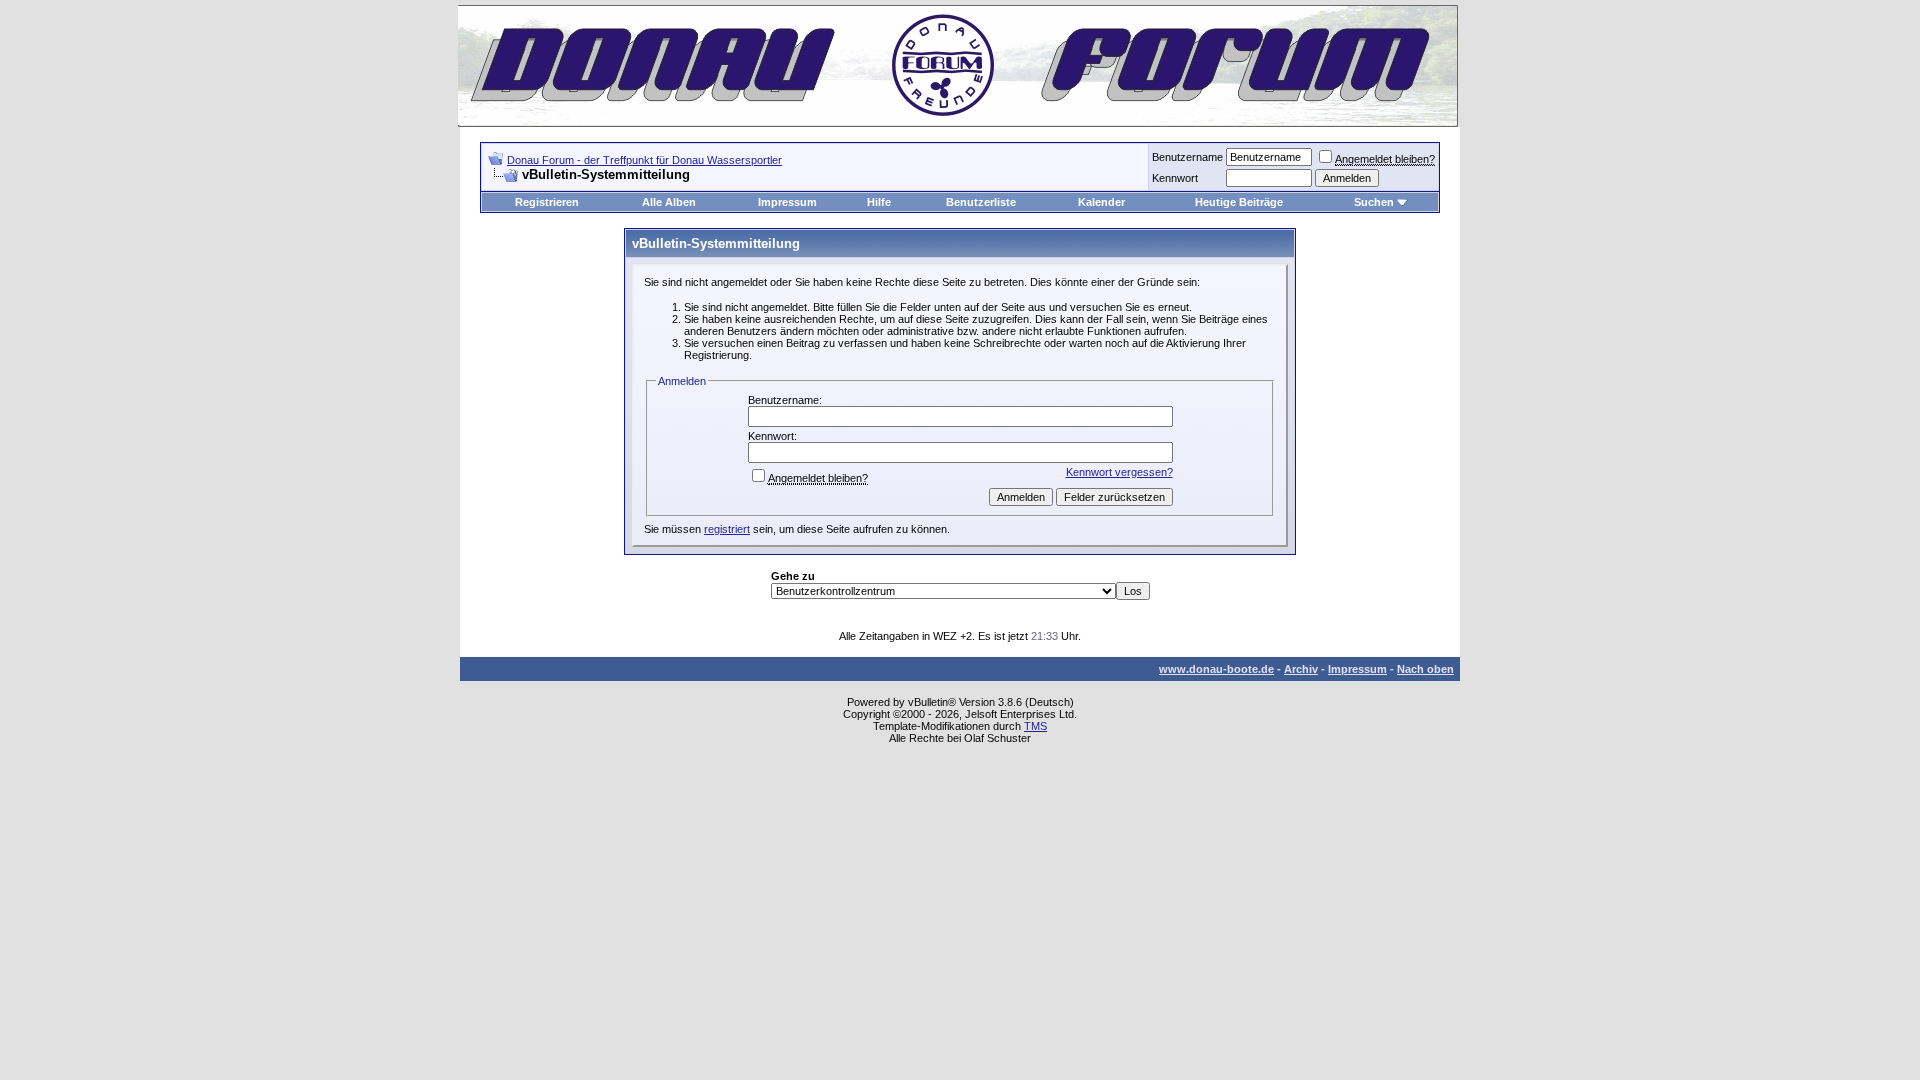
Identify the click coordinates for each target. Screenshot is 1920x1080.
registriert (727, 529)
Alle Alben (669, 202)
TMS (1035, 726)
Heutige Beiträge (1239, 202)
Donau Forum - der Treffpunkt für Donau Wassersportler (644, 160)
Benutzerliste (981, 202)
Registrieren (547, 202)
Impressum (787, 202)
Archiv (1301, 669)
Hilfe (879, 202)
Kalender (1101, 202)
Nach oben (1425, 669)
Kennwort (1175, 178)
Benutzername (1187, 157)
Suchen (1374, 202)
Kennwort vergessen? (1119, 472)
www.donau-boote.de (1216, 669)
